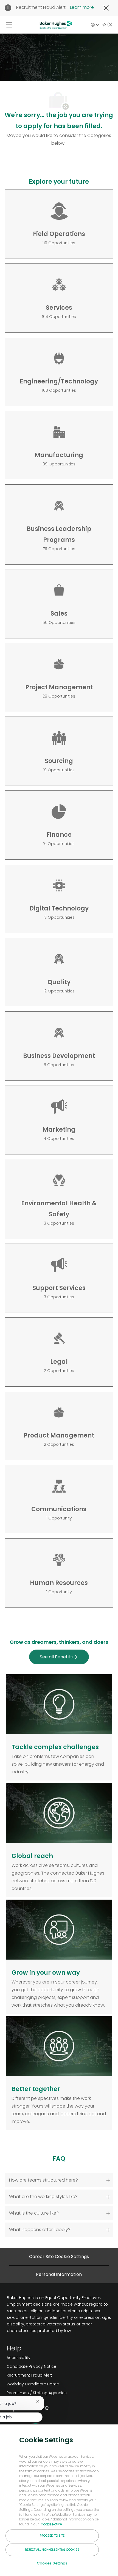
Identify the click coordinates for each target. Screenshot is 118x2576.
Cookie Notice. (52, 2524)
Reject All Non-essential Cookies (52, 2550)
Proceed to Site (52, 2536)
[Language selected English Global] (95, 25)
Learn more (82, 7)
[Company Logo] (56, 24)
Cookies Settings (52, 2563)
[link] (37, 2358)
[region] (59, 2500)
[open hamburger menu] (9, 25)
